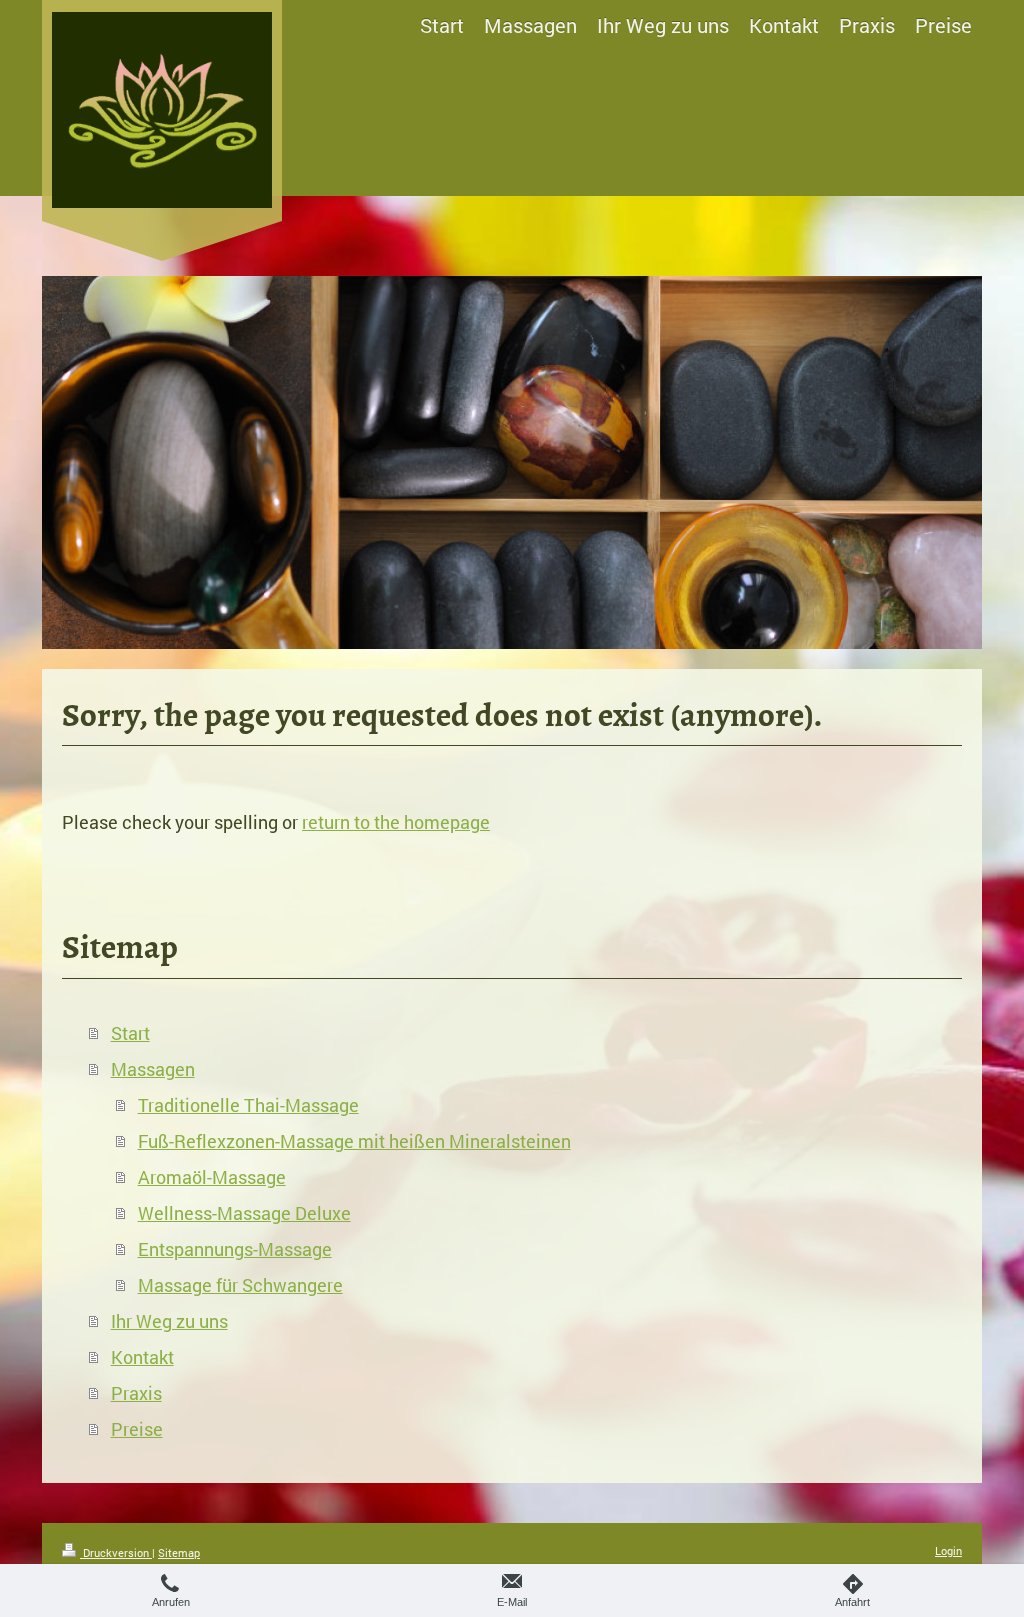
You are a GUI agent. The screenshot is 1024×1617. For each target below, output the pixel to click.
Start (130, 1033)
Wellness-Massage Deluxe (244, 1213)
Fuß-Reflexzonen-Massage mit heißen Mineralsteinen (354, 1141)
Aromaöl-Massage (212, 1177)
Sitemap (179, 1552)
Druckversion (116, 1552)
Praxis (136, 1393)
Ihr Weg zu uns (169, 1321)
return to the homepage (396, 822)
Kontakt (142, 1357)
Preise (137, 1429)
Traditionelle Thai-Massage (248, 1105)
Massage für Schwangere (240, 1285)
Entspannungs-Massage (235, 1249)
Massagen (153, 1069)
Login (948, 1550)
